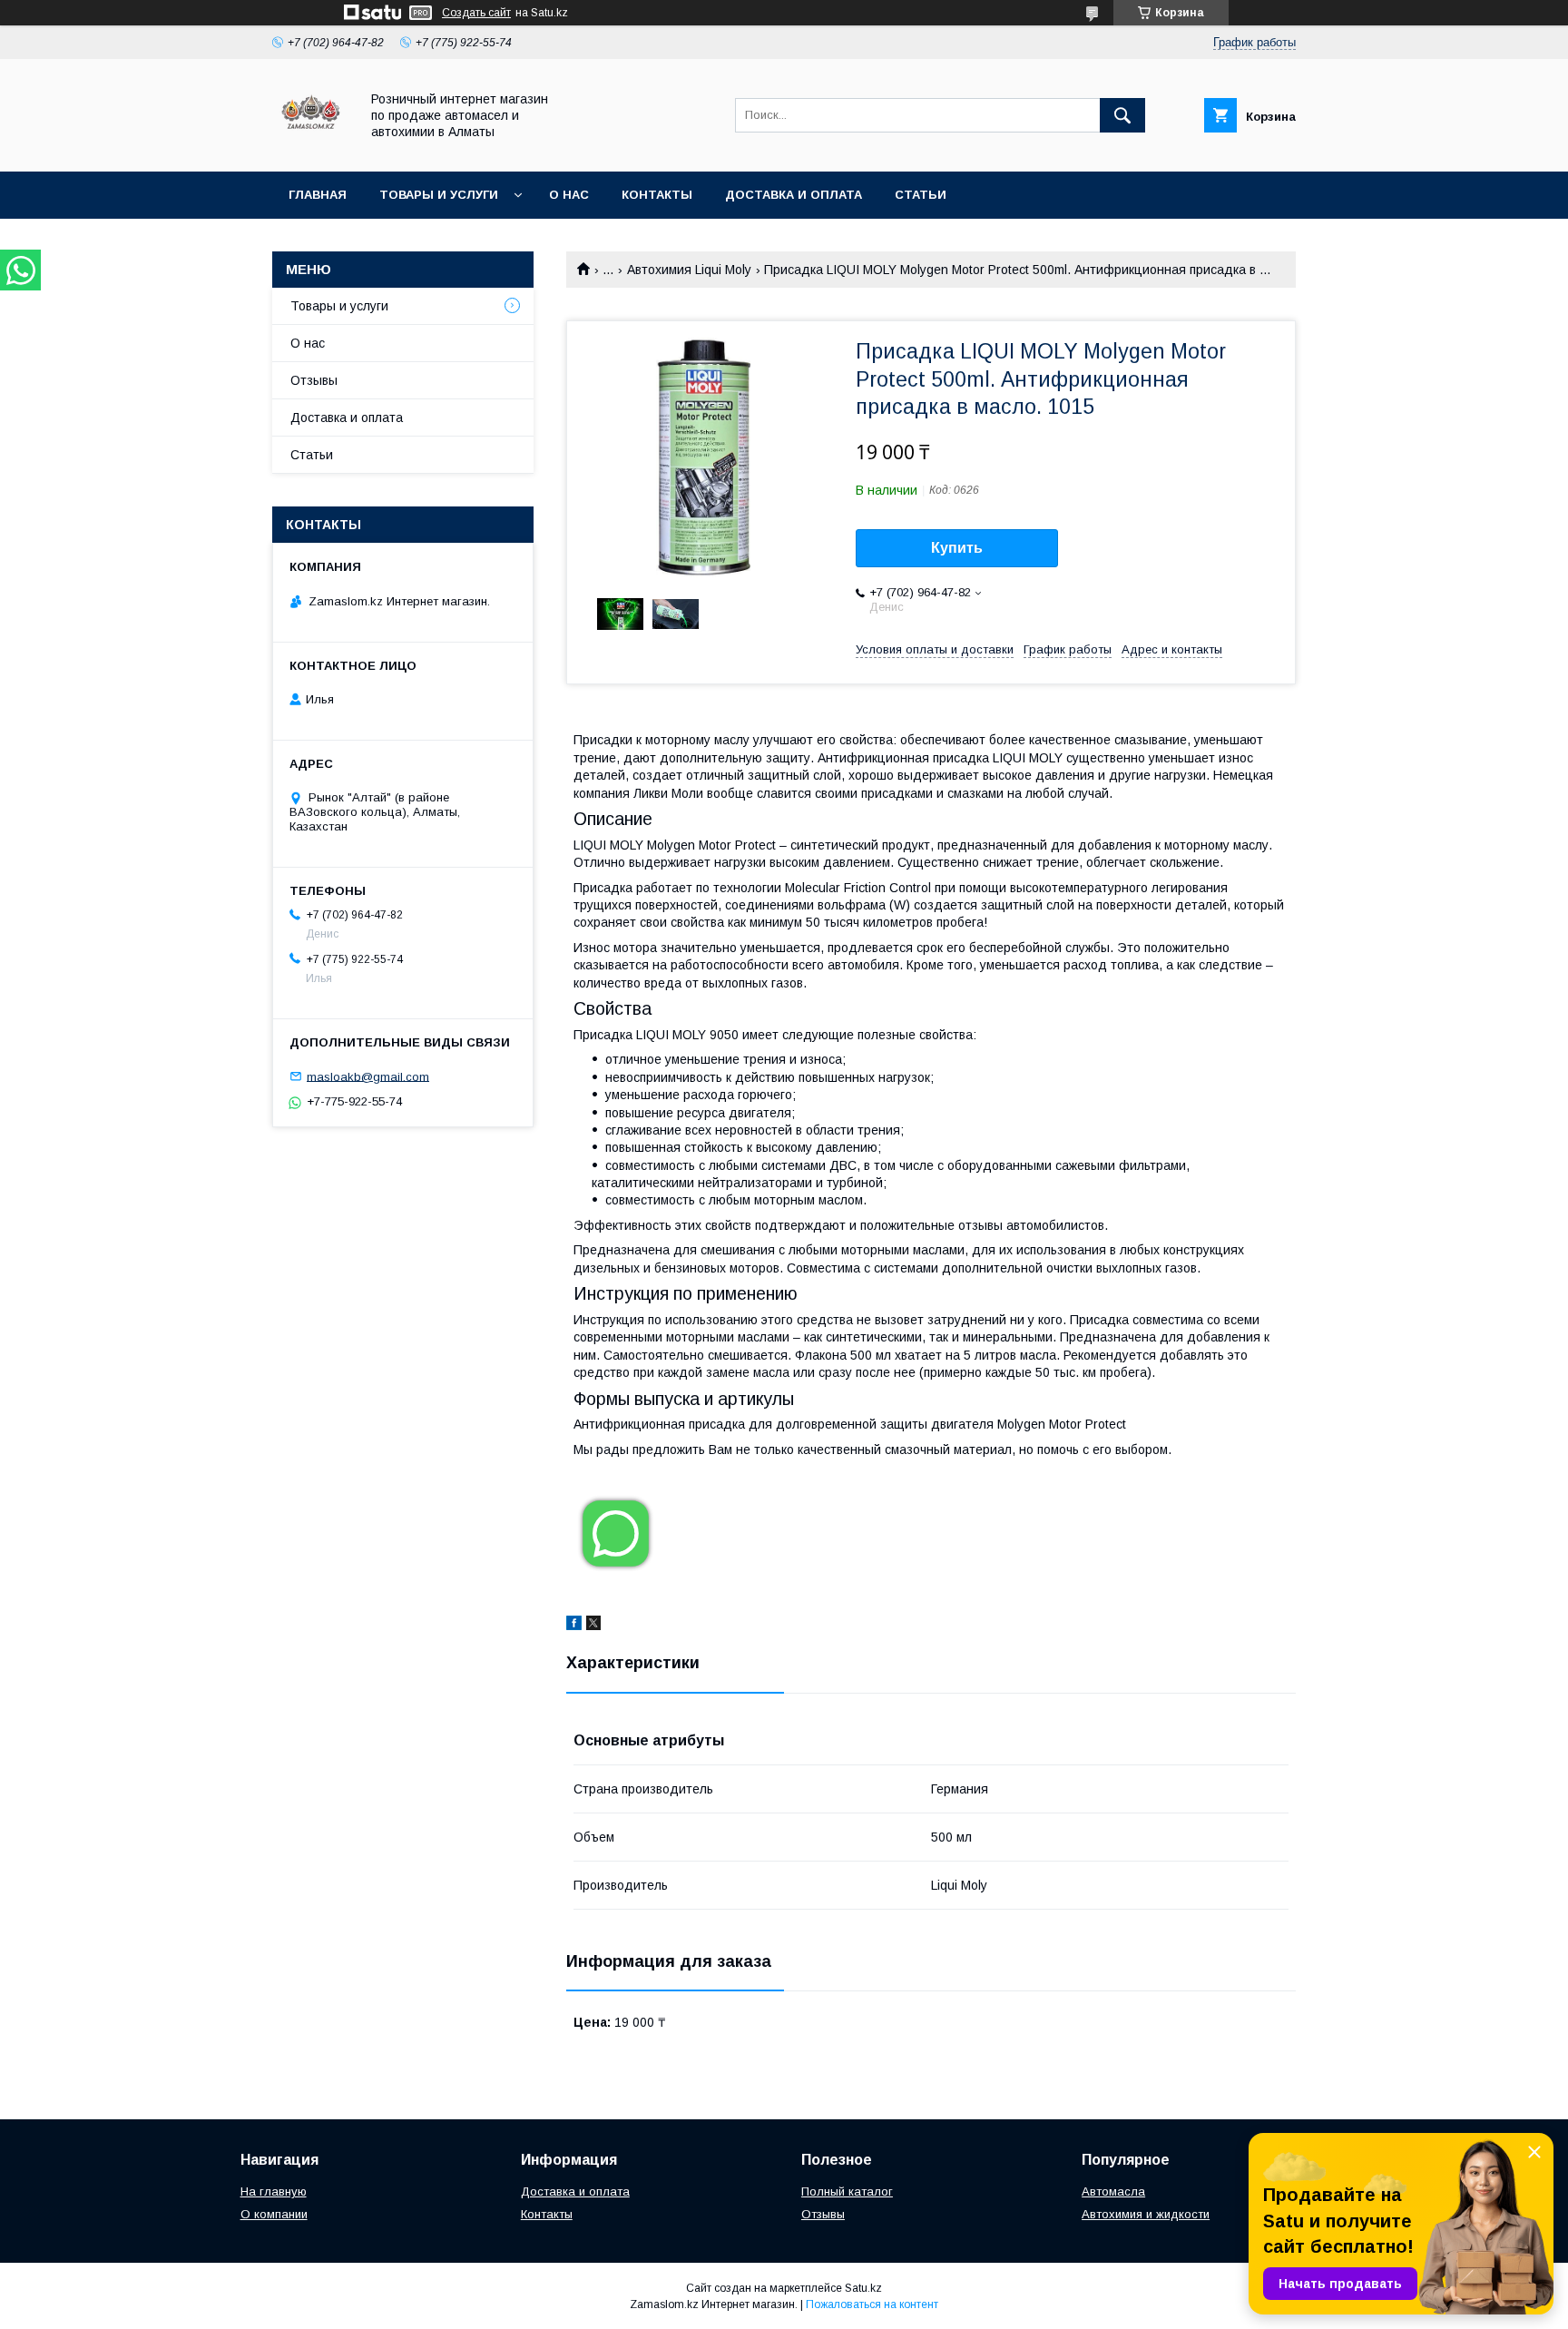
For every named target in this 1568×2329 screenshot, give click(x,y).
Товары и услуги (439, 195)
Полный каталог (847, 2191)
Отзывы (314, 380)
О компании (274, 2214)
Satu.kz (863, 2288)
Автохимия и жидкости (1146, 2214)
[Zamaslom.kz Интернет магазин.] (311, 148)
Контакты (657, 195)
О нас (569, 195)
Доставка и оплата (794, 195)
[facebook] (574, 1626)
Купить (957, 548)
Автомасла (1113, 2191)
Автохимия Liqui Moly (689, 270)
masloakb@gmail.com (368, 1076)
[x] (593, 1626)
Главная (318, 195)
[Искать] (1122, 115)
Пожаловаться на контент (872, 2304)
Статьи (921, 195)
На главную (274, 2191)
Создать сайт (476, 13)
